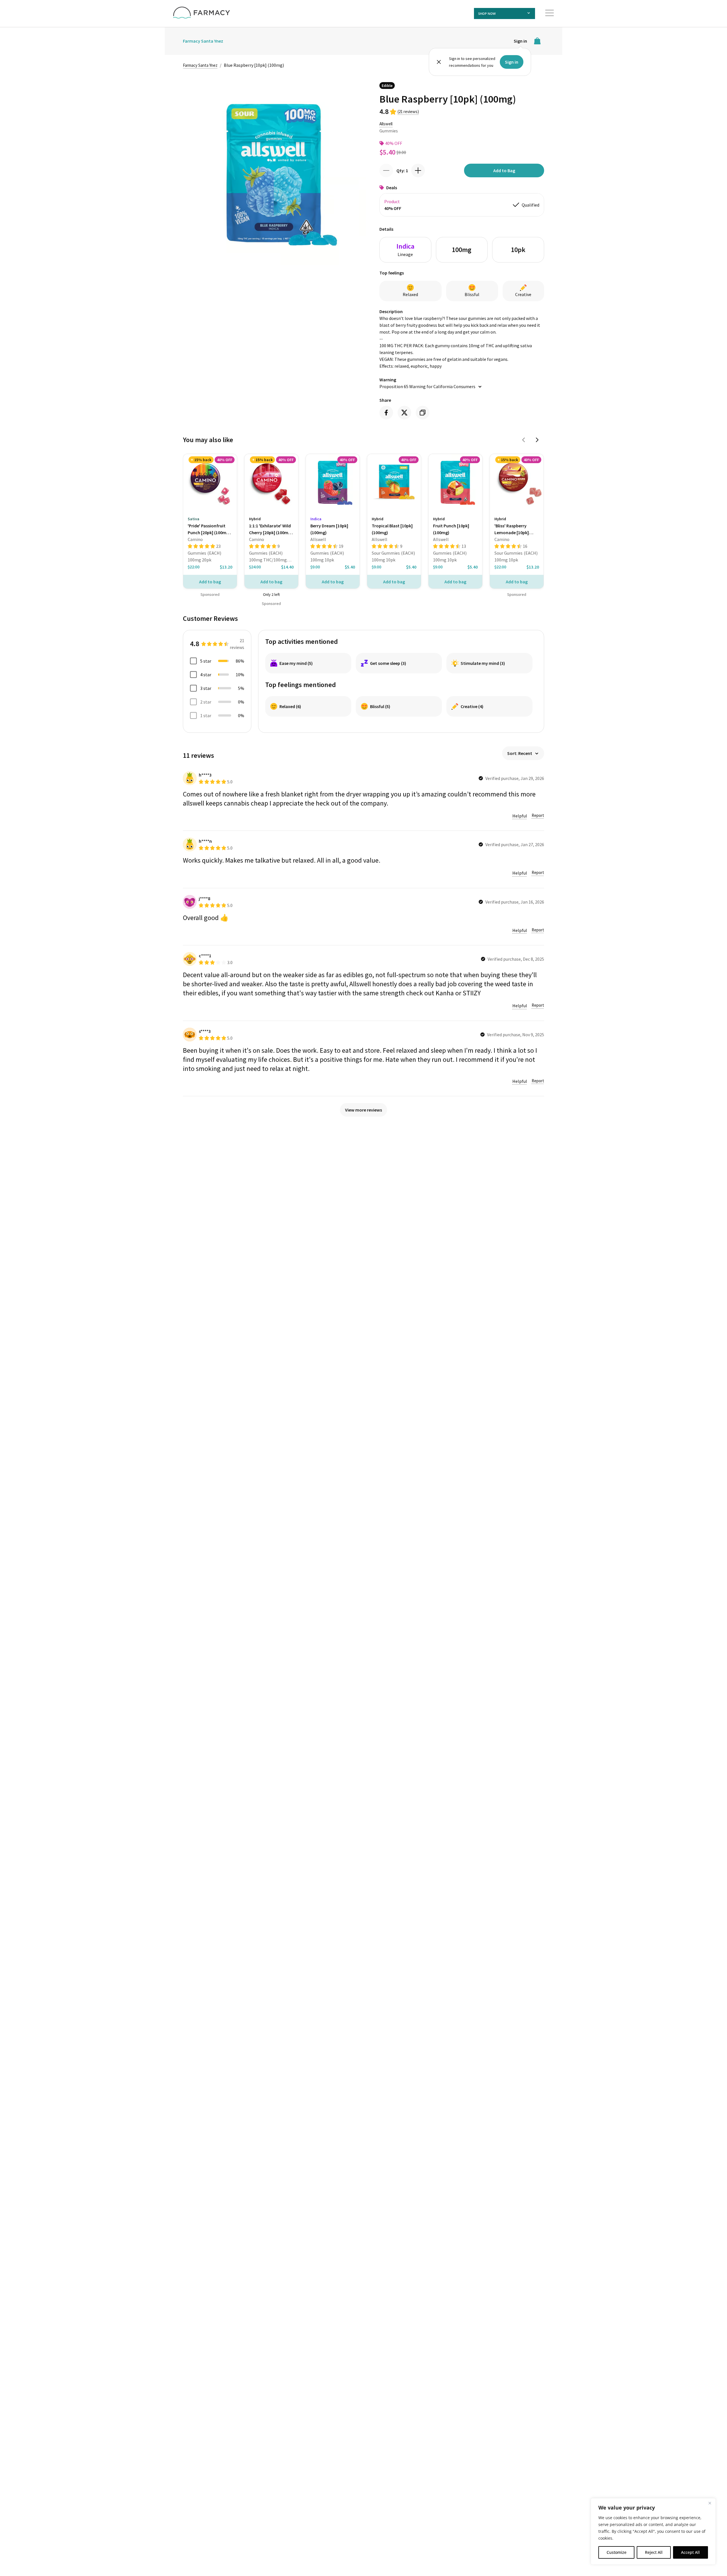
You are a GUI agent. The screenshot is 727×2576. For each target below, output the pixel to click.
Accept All (690, 2552)
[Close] (710, 2503)
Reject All (654, 2552)
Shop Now (487, 13)
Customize (617, 2552)
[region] (653, 2531)
